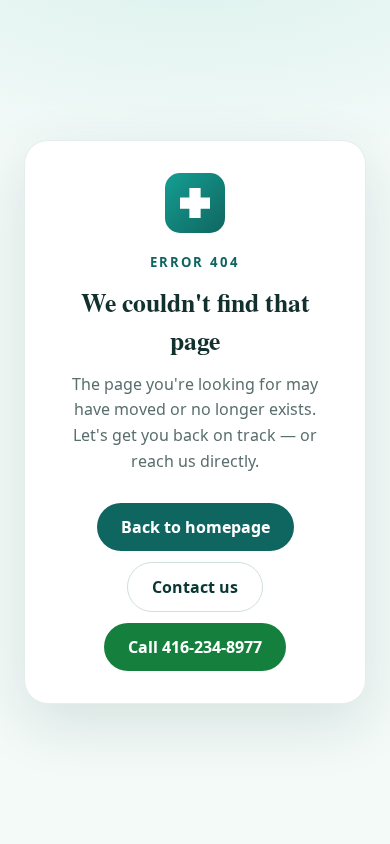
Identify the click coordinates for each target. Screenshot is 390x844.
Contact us (195, 587)
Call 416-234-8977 (195, 647)
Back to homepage (195, 527)
